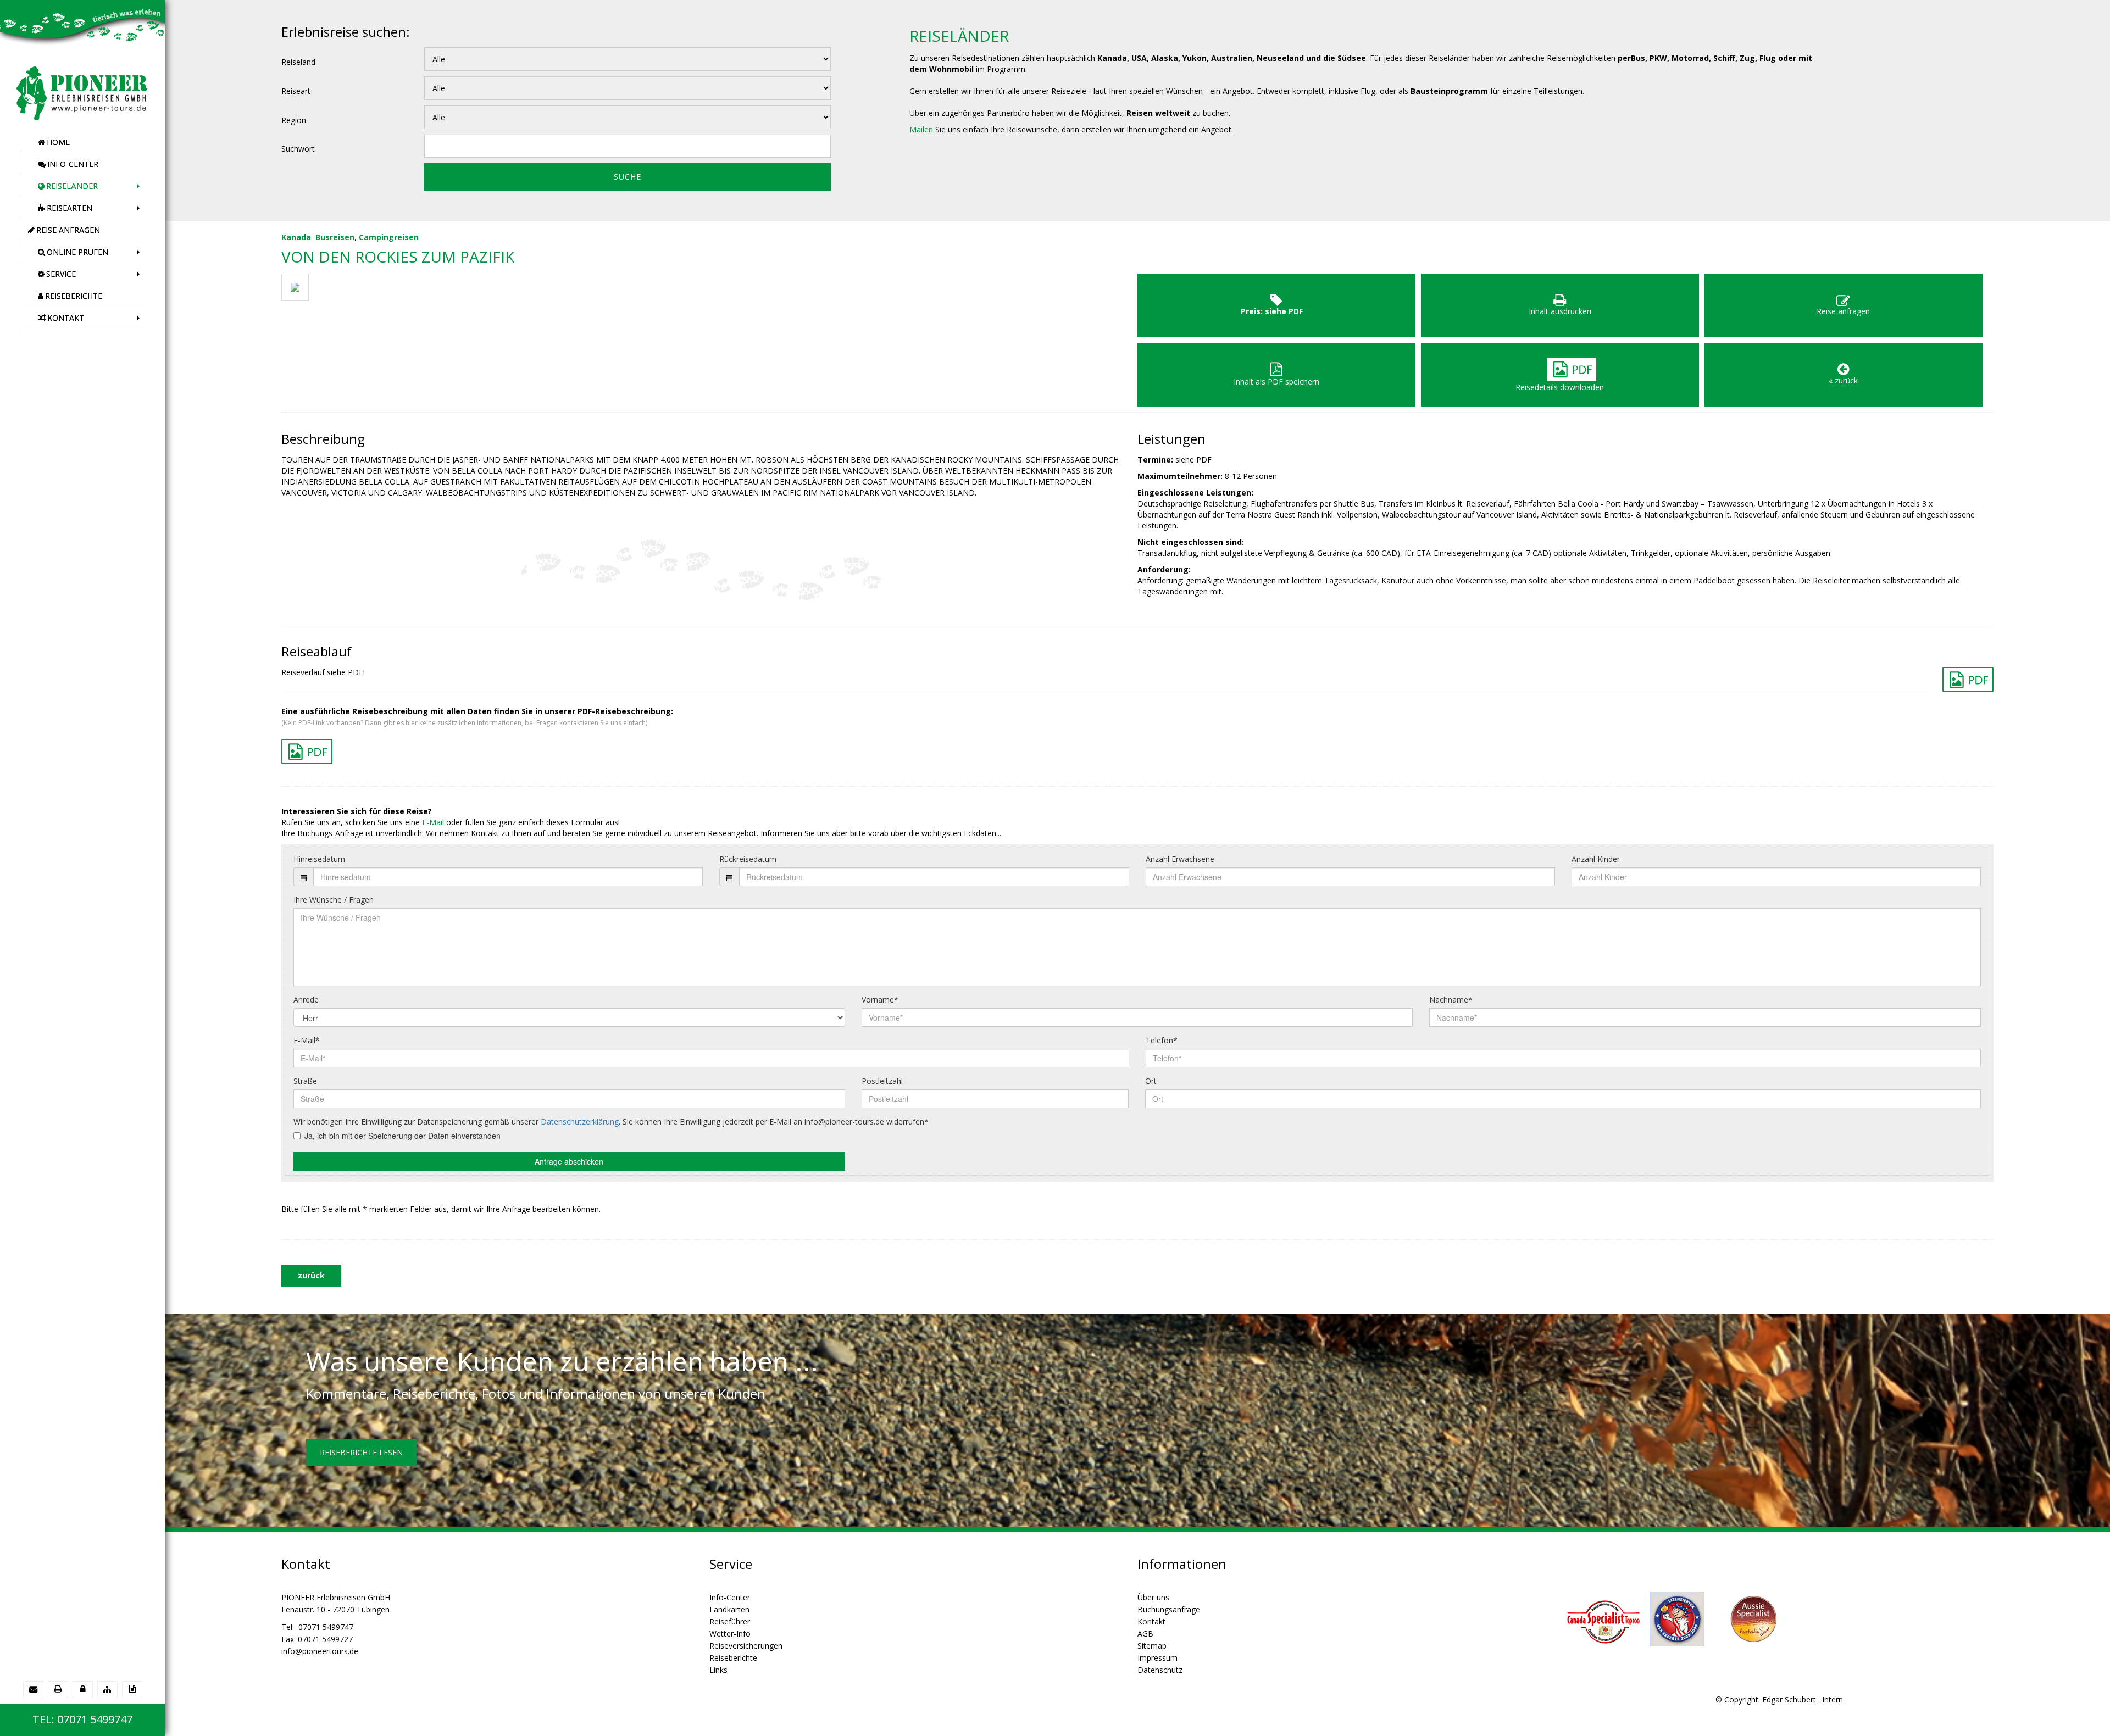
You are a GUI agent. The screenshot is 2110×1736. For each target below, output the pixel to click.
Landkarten (729, 1609)
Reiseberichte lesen (361, 1452)
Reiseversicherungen (746, 1646)
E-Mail (433, 822)
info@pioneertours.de (320, 1651)
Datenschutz (1160, 1670)
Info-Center (730, 1597)
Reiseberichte (733, 1658)
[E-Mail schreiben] (33, 1689)
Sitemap (1152, 1646)
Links (718, 1670)
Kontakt (1151, 1621)
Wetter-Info (730, 1634)
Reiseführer (730, 1621)
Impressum (1157, 1658)
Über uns (1153, 1597)
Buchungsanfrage (1169, 1609)
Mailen (921, 129)
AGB (1145, 1634)
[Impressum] (132, 1689)
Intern (1833, 1699)
